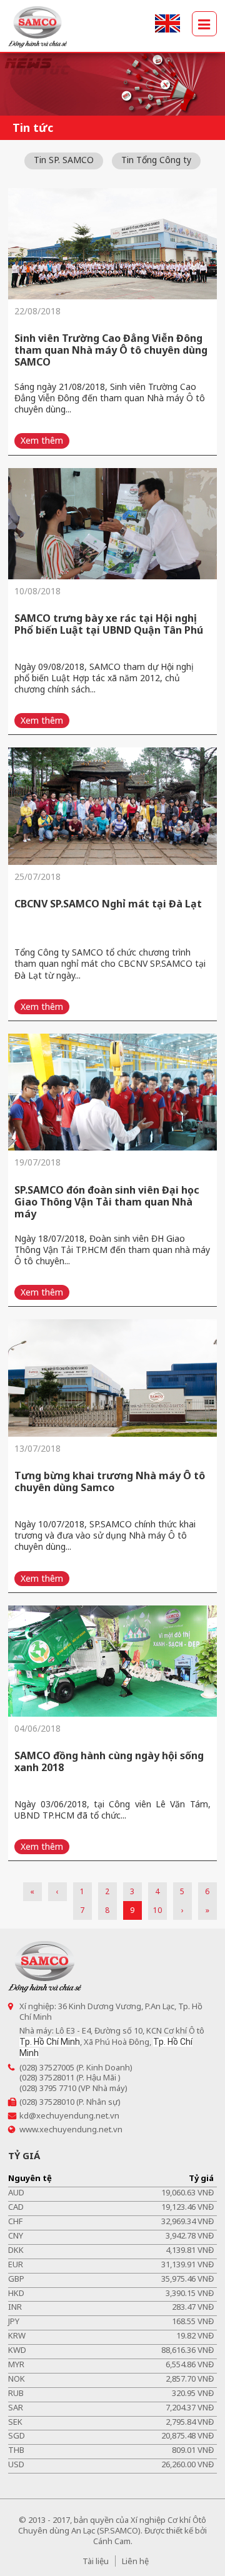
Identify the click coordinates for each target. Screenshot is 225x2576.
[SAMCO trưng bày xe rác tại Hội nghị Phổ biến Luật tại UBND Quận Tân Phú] (112, 524)
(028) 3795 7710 (48, 2088)
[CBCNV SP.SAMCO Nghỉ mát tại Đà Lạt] (112, 806)
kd (24, 2115)
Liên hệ (135, 2561)
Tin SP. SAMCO (64, 160)
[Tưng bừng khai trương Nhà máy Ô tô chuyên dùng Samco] (112, 1378)
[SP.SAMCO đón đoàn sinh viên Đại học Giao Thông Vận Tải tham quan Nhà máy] (112, 1092)
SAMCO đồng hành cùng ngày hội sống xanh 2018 (109, 1761)
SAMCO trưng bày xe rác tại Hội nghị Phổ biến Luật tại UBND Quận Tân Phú (109, 624)
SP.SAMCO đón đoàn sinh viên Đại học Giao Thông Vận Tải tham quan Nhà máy (107, 1202)
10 (157, 1910)
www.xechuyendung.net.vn (71, 2129)
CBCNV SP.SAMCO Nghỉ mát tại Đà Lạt (108, 904)
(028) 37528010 (47, 2102)
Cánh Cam (112, 2541)
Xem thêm (42, 440)
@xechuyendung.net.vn (74, 2115)
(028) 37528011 (47, 2077)
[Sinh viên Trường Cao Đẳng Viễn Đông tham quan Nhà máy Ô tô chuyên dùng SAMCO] (112, 244)
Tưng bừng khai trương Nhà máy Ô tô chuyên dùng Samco (110, 1481)
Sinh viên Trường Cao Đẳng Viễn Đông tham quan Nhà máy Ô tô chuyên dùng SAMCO (111, 350)
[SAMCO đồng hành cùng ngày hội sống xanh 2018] (112, 1661)
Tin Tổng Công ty (156, 160)
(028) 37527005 (47, 2067)
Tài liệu (96, 2561)
